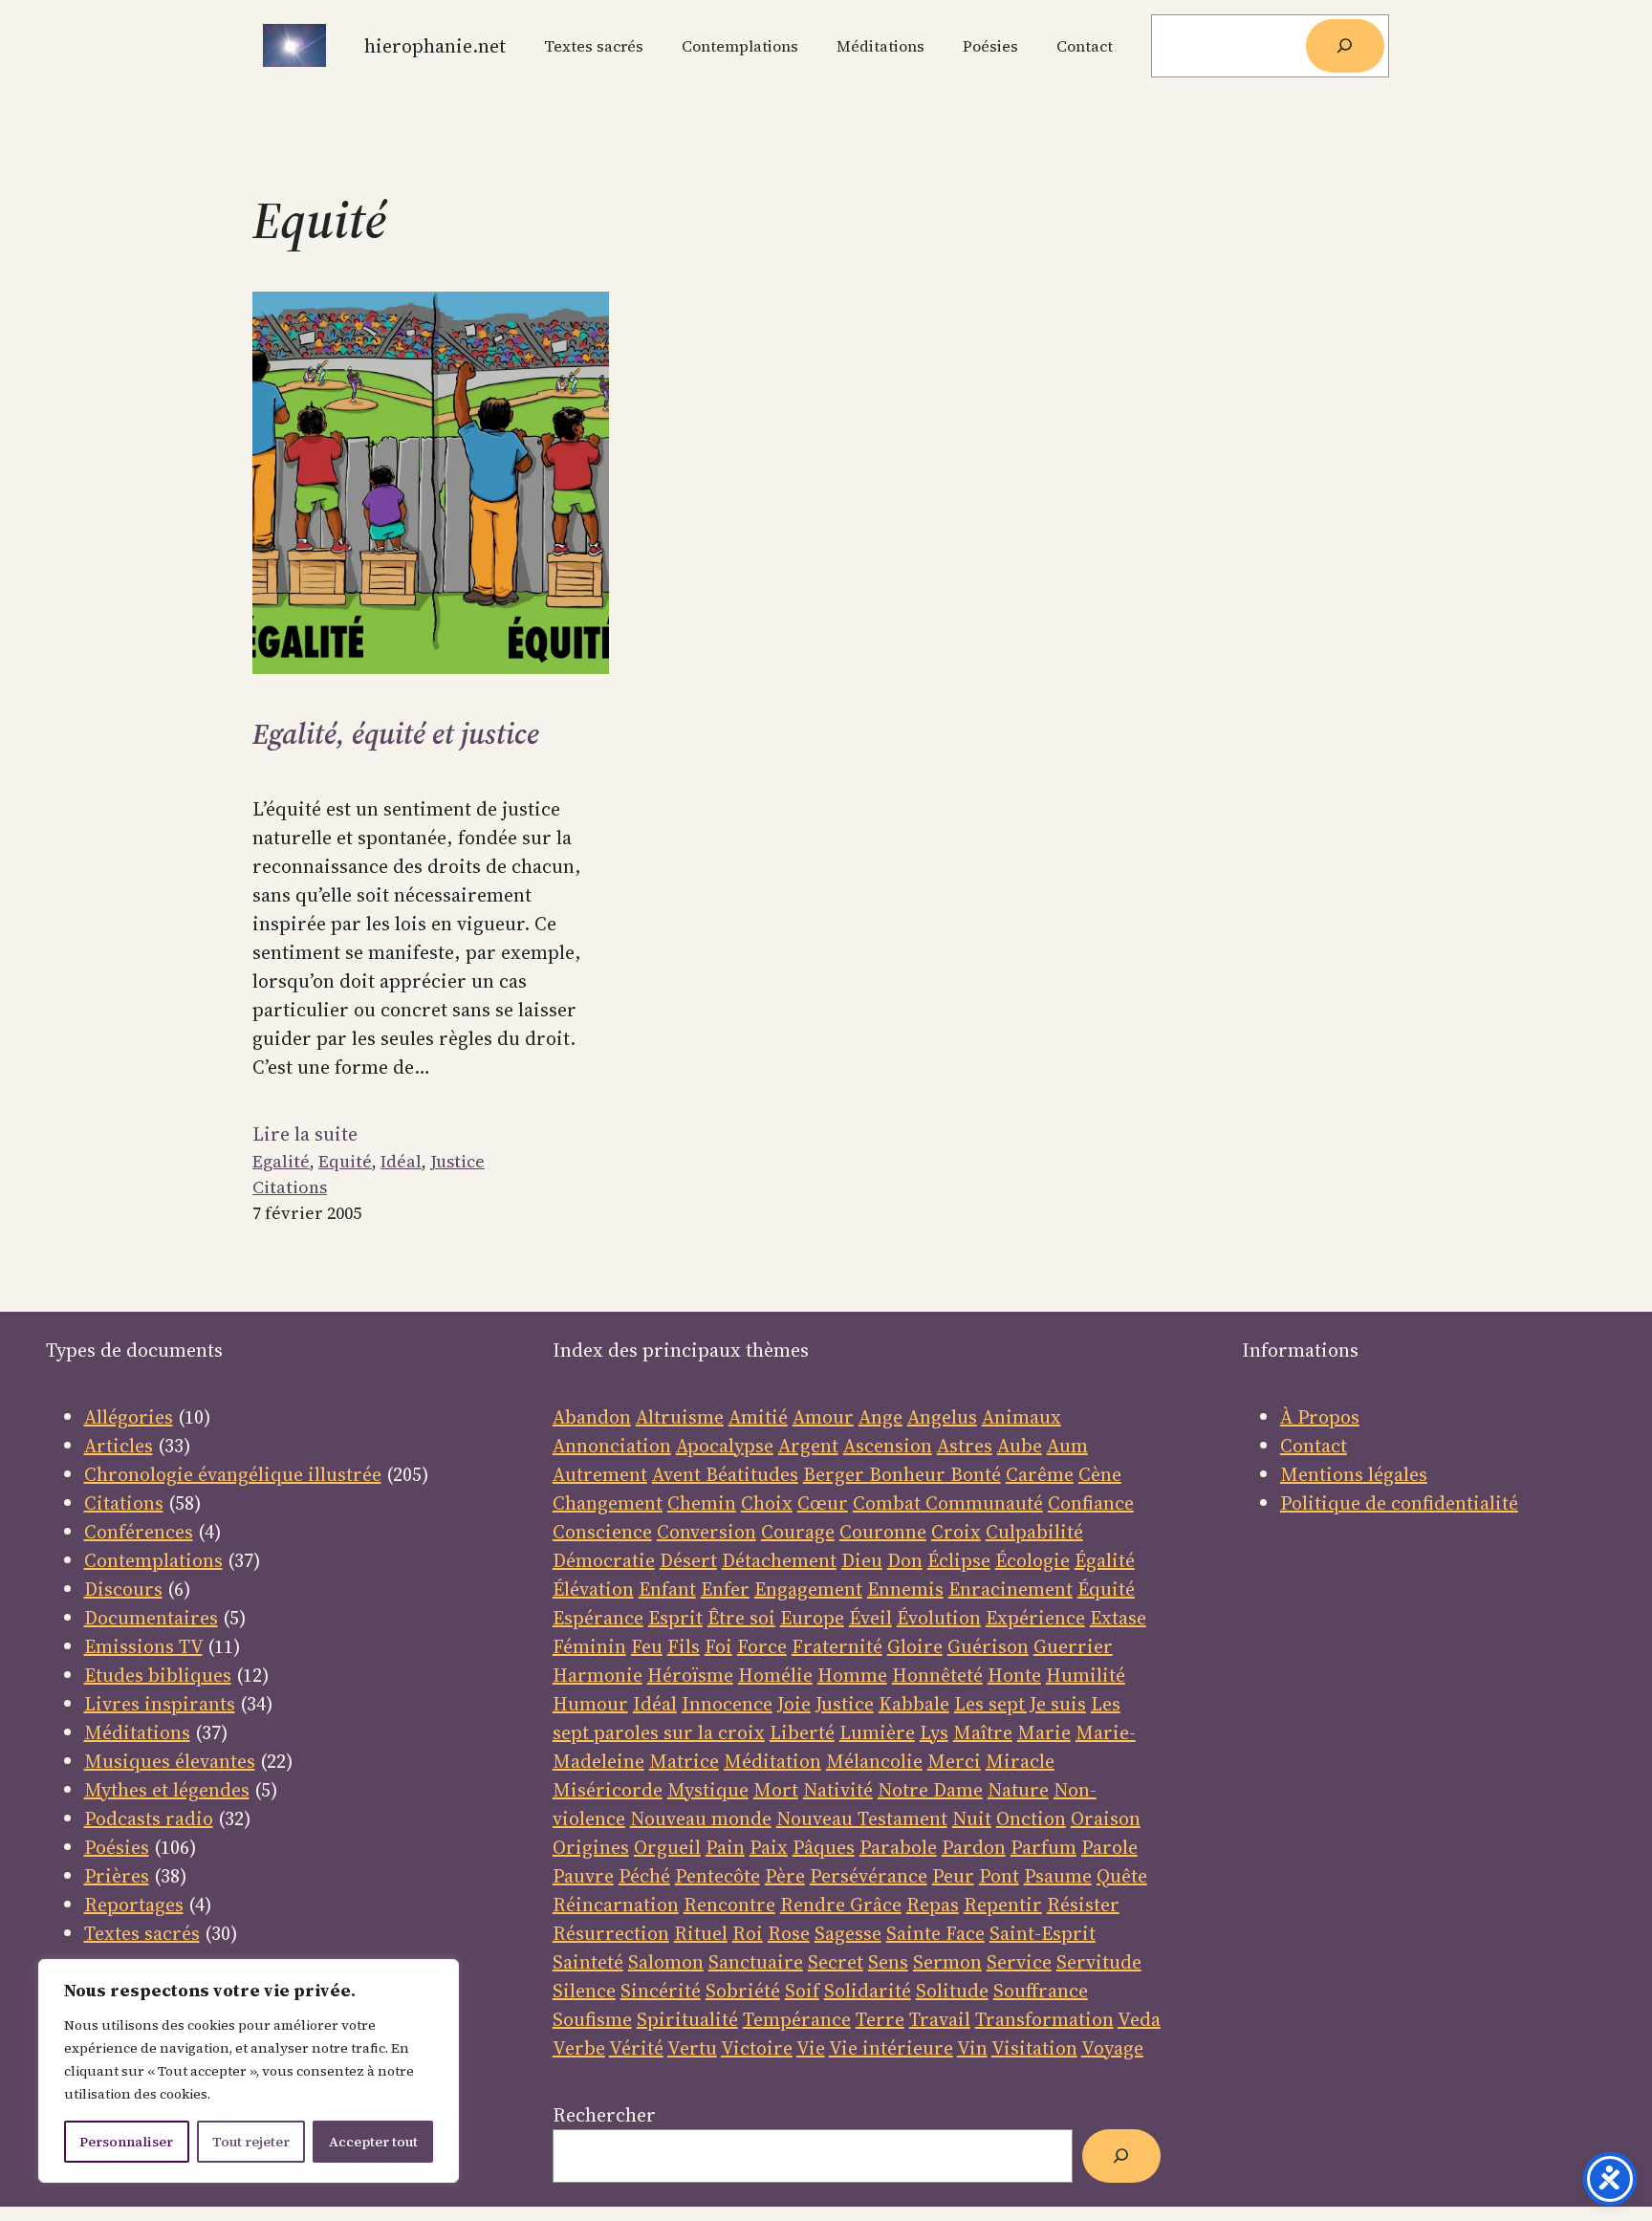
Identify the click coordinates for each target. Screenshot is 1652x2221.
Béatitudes (752, 1474)
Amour (823, 1417)
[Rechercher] (1345, 46)
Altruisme (680, 1417)
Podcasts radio (149, 1818)
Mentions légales (1354, 1474)
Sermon (947, 1962)
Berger (836, 1474)
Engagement (808, 1589)
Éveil (870, 1618)
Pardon (974, 1847)
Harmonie (598, 1675)
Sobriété (743, 1991)
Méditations (137, 1732)
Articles (119, 1446)
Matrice (684, 1761)
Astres (965, 1446)
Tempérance (797, 2019)
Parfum (1043, 1847)
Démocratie (604, 1560)
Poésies (117, 1847)
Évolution (939, 1618)
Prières (117, 1876)
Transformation (1044, 2019)
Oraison (1106, 1818)
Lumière (877, 1732)
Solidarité (868, 1991)
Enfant (667, 1589)
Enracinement (1011, 1589)
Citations (290, 1187)
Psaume (1058, 1876)
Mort (776, 1790)
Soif (802, 1991)
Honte (1014, 1675)
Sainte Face (935, 1933)
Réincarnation (616, 1905)
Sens (888, 1962)
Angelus (942, 1417)
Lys (934, 1732)
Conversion (706, 1532)
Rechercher (604, 2115)
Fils (684, 1646)
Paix (769, 1847)
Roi (748, 1933)
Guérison (988, 1646)
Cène (1100, 1474)
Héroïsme (690, 1675)
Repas (933, 1905)
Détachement (779, 1560)
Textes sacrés (142, 1933)
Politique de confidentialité (1399, 1503)
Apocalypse (725, 1446)
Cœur (823, 1503)
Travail (940, 2019)
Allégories (129, 1417)
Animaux (1022, 1417)
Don (905, 1560)
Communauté (982, 1503)
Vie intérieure (891, 2048)
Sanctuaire (756, 1962)
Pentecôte (717, 1876)
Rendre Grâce (841, 1905)
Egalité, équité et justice (396, 734)
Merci (954, 1761)
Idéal (401, 1161)
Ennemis (905, 1589)
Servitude (1099, 1962)
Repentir (1003, 1905)
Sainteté (588, 1962)
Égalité (1105, 1560)
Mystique (708, 1790)
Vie (811, 2048)
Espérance (598, 1618)
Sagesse (848, 1933)
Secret (836, 1962)
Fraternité (837, 1646)
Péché (644, 1876)
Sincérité (661, 1991)
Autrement (600, 1474)
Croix (956, 1532)
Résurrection (611, 1933)
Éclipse (959, 1560)
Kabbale (914, 1704)
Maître (983, 1732)
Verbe (579, 2048)
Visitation (1034, 2048)
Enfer (725, 1589)
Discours (123, 1589)
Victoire (757, 2048)
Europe (812, 1618)
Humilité (1086, 1675)
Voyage (1112, 2048)
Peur (953, 1876)
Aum (1067, 1446)
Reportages (134, 1905)
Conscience (602, 1532)
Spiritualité (687, 2019)
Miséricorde (608, 1790)
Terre (880, 2019)
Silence (584, 1991)
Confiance (1091, 1503)
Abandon (592, 1417)
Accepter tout (373, 2142)
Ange (880, 1417)
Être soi (741, 1618)
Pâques (824, 1847)
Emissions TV (143, 1646)
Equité (345, 1161)
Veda (1139, 2019)
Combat (887, 1503)
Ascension (888, 1446)
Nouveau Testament (862, 1818)
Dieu (862, 1560)
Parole (1109, 1847)
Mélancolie (874, 1761)
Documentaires (151, 1618)
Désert (688, 1560)
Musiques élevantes (170, 1761)
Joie (794, 1704)
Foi (718, 1646)
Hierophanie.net (435, 46)
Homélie (775, 1675)
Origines (591, 1847)
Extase (1118, 1618)
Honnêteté (937, 1675)
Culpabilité (1034, 1532)
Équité (1106, 1589)
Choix (767, 1503)
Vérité (636, 2048)
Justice (457, 1161)
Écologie (1032, 1560)
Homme (852, 1675)
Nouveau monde (701, 1818)
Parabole (898, 1847)
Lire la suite (305, 1134)
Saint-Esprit (1043, 1933)
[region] (249, 2071)
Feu (647, 1646)
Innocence (727, 1704)
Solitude (952, 1991)
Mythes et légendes (167, 1790)
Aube (1020, 1446)
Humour (590, 1704)
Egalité (281, 1161)
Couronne (883, 1532)
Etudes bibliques (158, 1675)
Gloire (915, 1646)
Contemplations (153, 1560)
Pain (725, 1847)
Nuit (972, 1818)
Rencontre (729, 1905)
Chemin (702, 1503)
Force (762, 1646)
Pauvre (583, 1876)
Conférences (139, 1532)
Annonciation (612, 1446)
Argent (808, 1446)
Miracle (1020, 1761)
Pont (999, 1876)
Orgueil (667, 1847)
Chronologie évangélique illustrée (233, 1474)
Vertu (692, 2048)
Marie (1044, 1732)
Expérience (1035, 1618)
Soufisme (592, 2019)
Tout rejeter (251, 2142)
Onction (1031, 1818)
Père (785, 1876)
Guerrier (1073, 1646)
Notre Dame (930, 1790)
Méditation (772, 1761)
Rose (789, 1933)
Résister (1083, 1905)
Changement (608, 1503)
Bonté (973, 1474)
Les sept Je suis (1020, 1704)
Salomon (666, 1962)
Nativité (838, 1790)
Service (1019, 1962)
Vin (972, 2048)
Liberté (802, 1732)
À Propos (1320, 1417)
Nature (1018, 1790)
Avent (679, 1474)
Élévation (593, 1589)
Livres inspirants (160, 1704)
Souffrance (1041, 1991)
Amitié (758, 1417)
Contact (1314, 1446)
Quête (1122, 1876)
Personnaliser (126, 2142)
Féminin (589, 1646)
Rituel (701, 1933)
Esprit (675, 1618)
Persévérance (869, 1876)
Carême (1040, 1474)
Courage (798, 1532)
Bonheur (907, 1474)
